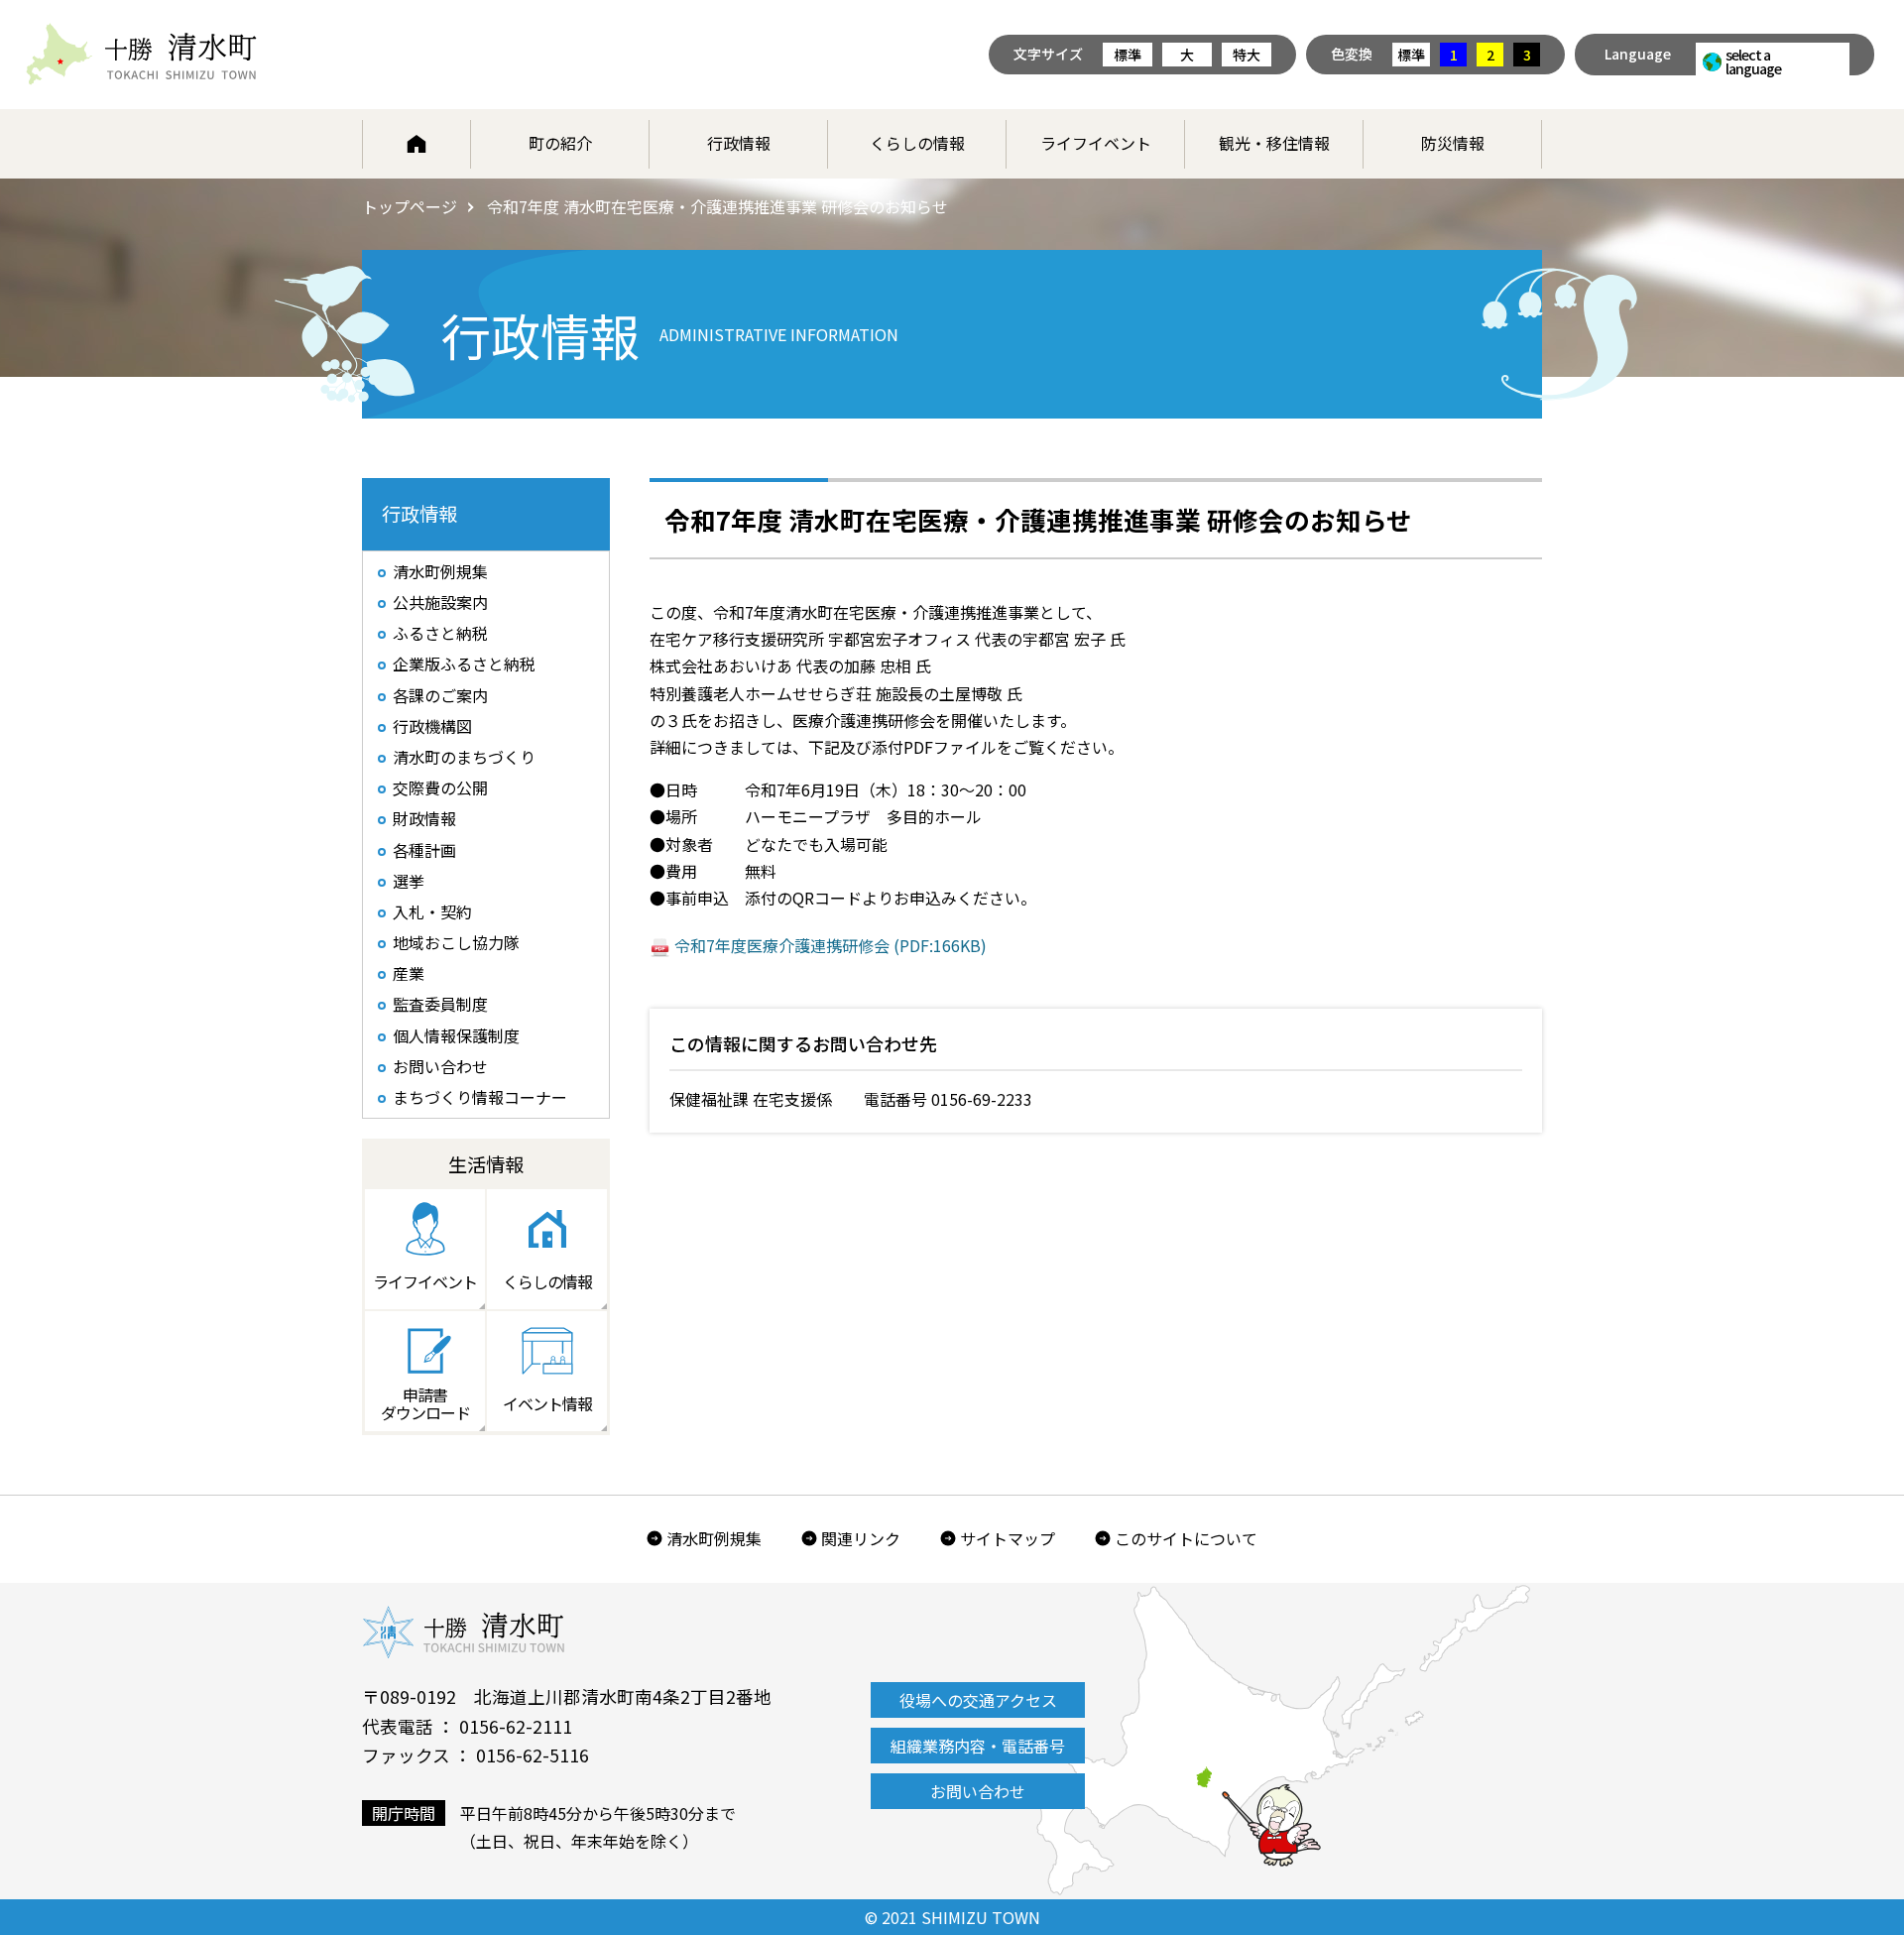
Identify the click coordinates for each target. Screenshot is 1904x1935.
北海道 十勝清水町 (141, 55)
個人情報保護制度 (456, 1035)
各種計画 (424, 850)
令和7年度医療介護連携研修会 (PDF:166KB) (831, 945)
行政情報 (739, 143)
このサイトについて (1186, 1538)
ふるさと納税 (440, 633)
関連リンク (861, 1538)
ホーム (416, 144)
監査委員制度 (440, 1004)
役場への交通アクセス (978, 1700)
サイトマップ (1008, 1538)
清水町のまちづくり (464, 757)
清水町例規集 (440, 571)
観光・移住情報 (1274, 143)
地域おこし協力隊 (456, 942)
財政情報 (424, 818)
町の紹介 (560, 143)
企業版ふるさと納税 (464, 664)
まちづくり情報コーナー (480, 1097)
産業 (409, 973)
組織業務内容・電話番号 (978, 1746)
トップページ (410, 206)
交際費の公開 (440, 787)
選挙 (409, 881)
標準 (1128, 55)
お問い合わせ (440, 1066)
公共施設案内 (440, 602)
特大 (1247, 55)
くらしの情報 (917, 143)
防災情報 (1453, 143)
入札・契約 (432, 911)
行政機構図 (432, 726)
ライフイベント (1096, 143)
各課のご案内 (440, 695)
